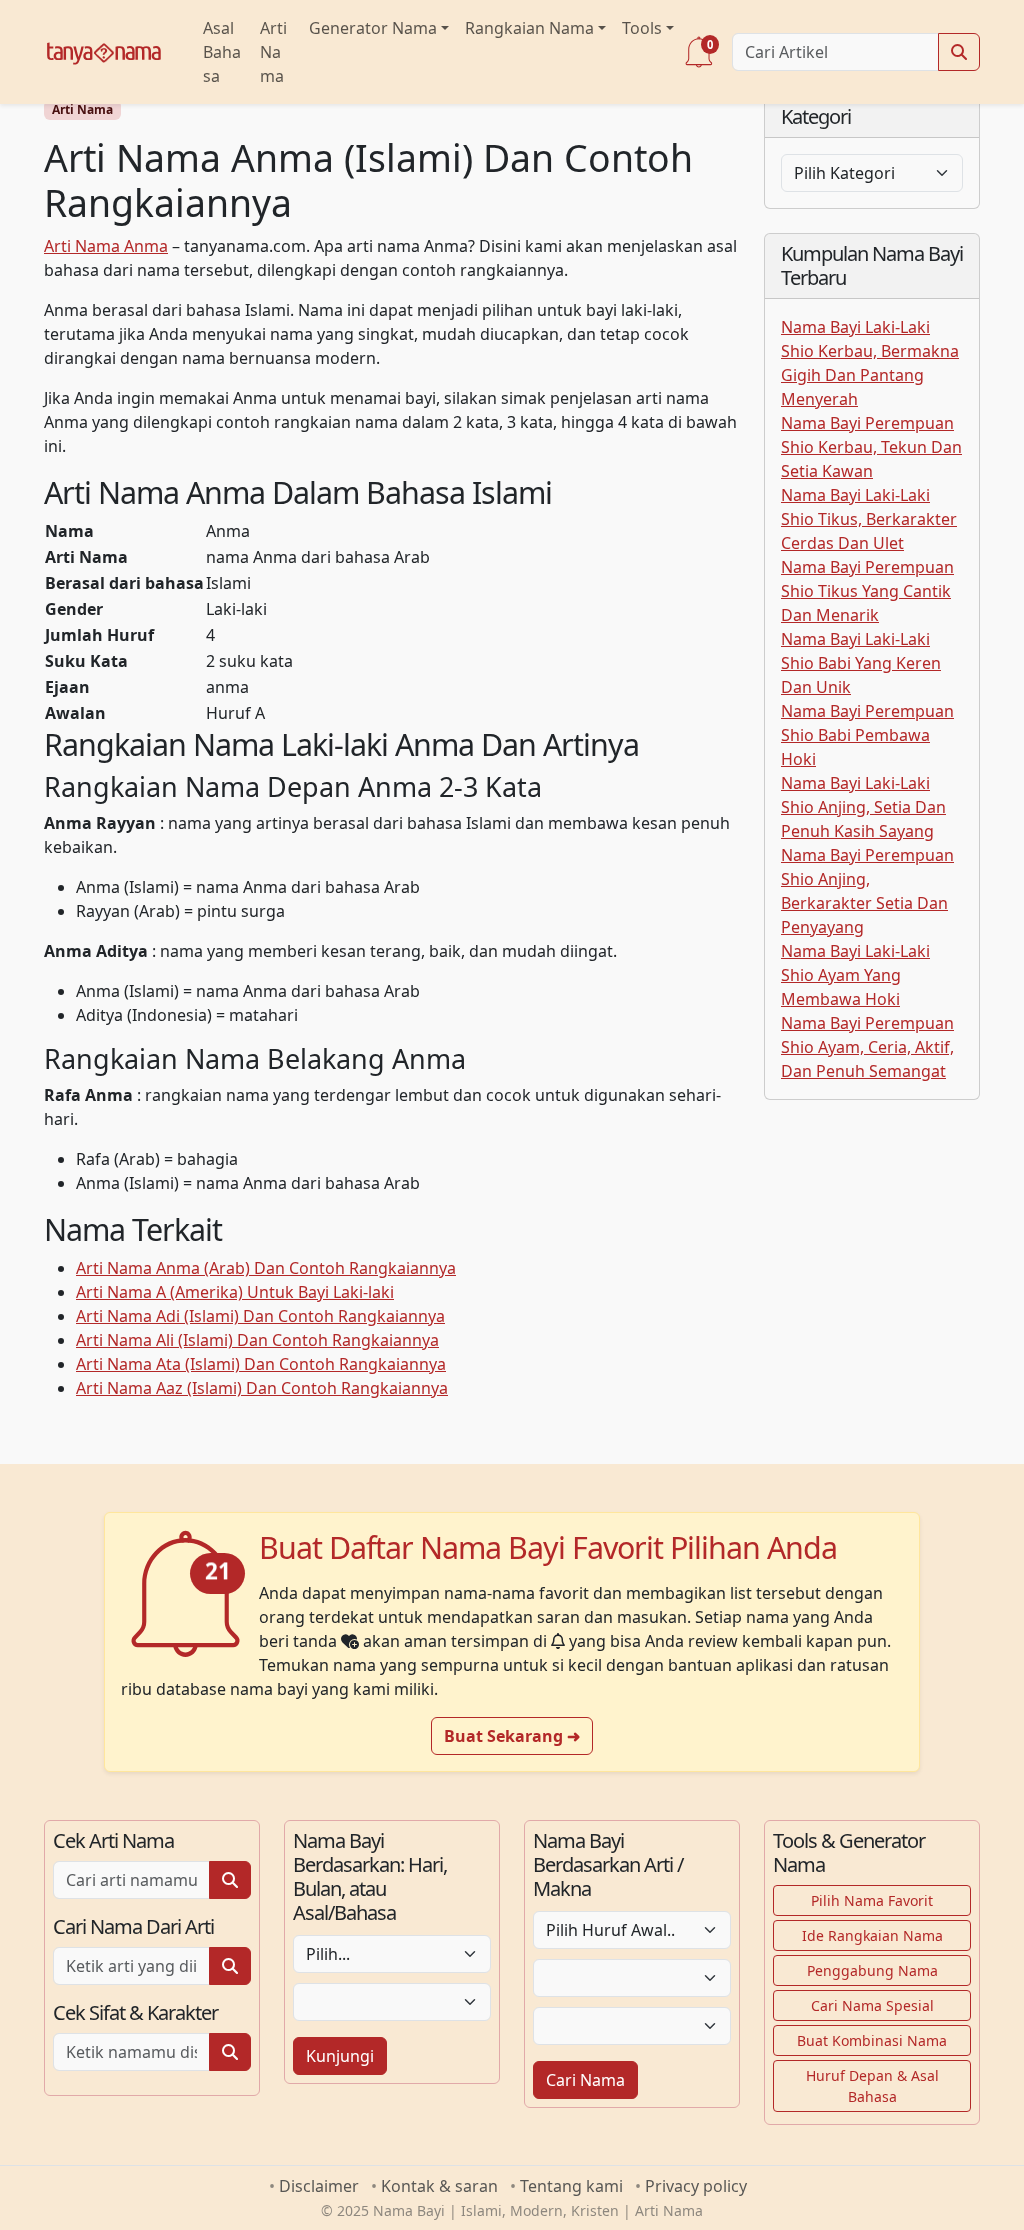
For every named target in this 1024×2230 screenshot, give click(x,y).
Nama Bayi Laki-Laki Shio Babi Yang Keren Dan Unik (861, 663)
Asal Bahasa (222, 52)
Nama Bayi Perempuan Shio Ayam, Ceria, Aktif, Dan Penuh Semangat (867, 1047)
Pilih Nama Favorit (872, 1900)
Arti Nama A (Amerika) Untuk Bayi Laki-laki (235, 1292)
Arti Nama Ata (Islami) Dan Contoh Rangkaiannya (261, 1364)
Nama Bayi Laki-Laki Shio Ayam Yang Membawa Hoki (855, 975)
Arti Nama (273, 52)
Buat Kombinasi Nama (872, 2040)
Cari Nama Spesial (872, 2005)
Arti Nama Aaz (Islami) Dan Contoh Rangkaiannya (262, 1388)
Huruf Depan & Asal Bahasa (872, 2086)
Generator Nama (373, 28)
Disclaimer (319, 2186)
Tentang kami (571, 2186)
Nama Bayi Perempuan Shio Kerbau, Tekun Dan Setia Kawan (871, 447)
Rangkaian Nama (529, 28)
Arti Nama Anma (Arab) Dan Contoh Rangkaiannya (266, 1268)
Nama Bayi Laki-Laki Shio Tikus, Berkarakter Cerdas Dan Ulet (869, 519)
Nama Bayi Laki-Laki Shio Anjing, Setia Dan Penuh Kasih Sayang (863, 807)
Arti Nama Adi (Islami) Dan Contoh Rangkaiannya (260, 1316)
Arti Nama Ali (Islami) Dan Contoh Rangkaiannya (257, 1340)
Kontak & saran (439, 2186)
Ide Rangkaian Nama (872, 1935)
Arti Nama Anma (106, 246)
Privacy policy (696, 2186)
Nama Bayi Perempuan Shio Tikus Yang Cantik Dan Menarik (867, 591)
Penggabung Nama (872, 1970)
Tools (642, 28)
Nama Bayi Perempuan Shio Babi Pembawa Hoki (867, 735)
